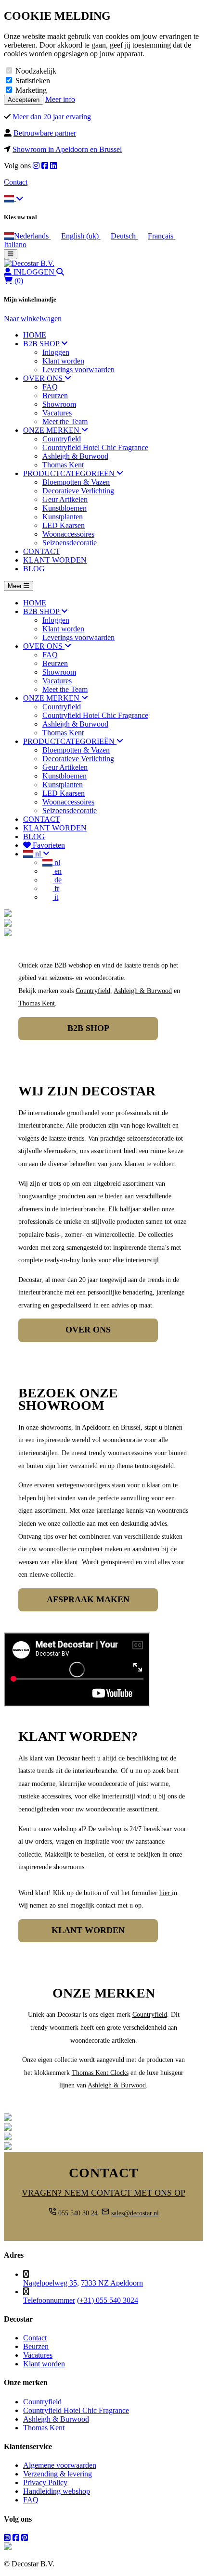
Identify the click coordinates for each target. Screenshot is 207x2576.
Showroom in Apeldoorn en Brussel (67, 149)
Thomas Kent (37, 1003)
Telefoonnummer (49, 2300)
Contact (16, 182)
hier (165, 1893)
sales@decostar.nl (135, 2213)
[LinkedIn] (53, 166)
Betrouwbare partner (45, 133)
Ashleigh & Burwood (143, 991)
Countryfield (93, 991)
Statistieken (33, 81)
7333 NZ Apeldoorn (112, 2283)
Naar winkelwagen (33, 319)
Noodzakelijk (36, 71)
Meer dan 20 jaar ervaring (52, 117)
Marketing (31, 90)
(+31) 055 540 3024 (108, 2300)
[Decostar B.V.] (29, 263)
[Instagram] (36, 166)
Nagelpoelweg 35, (51, 2283)
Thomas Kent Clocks (100, 2073)
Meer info (60, 99)
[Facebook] (45, 166)
